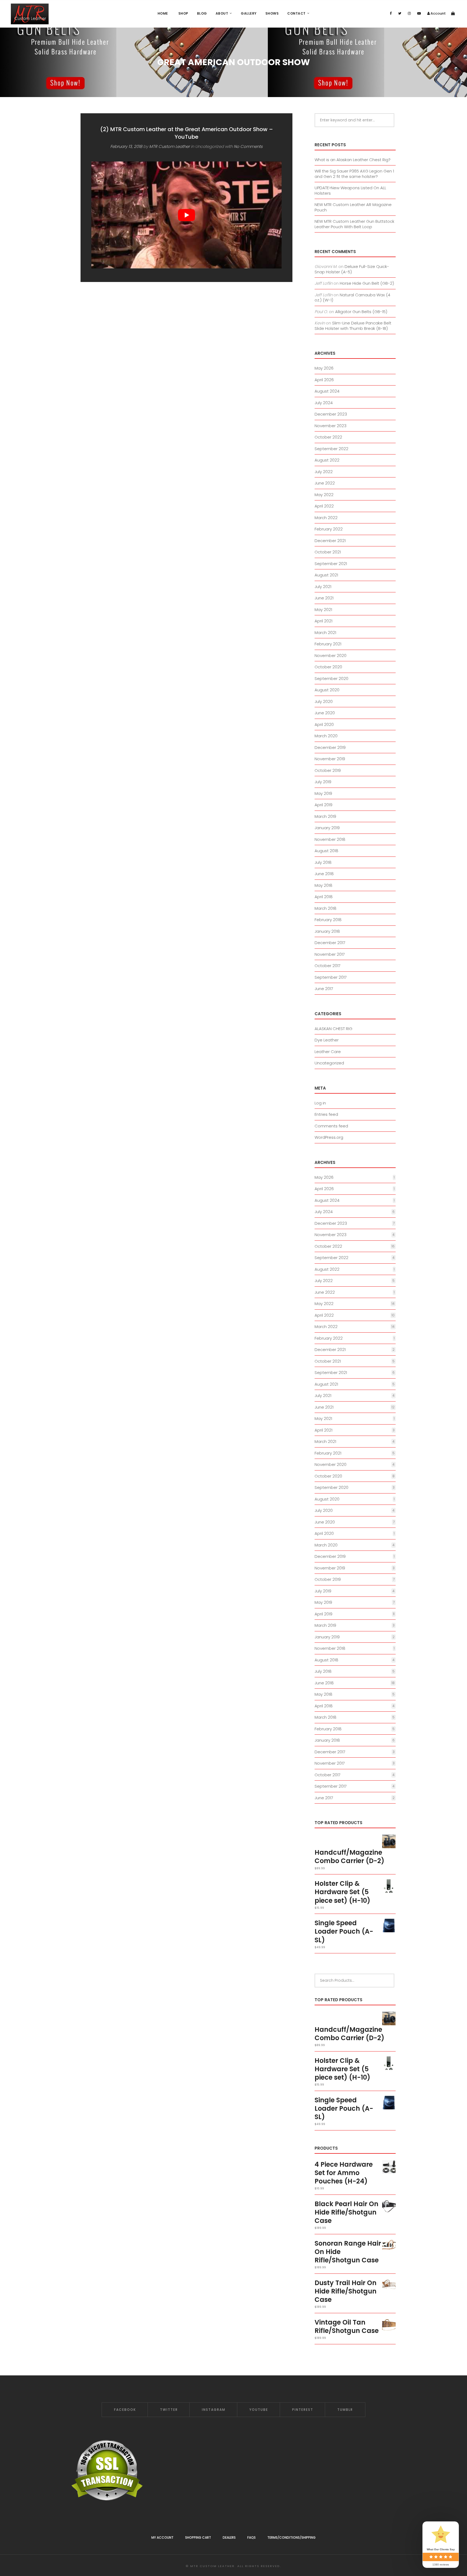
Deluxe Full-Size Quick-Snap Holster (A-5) (352, 269)
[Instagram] (409, 13)
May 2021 (323, 610)
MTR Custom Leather (169, 146)
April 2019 (323, 805)
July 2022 (324, 472)
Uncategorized (329, 1063)
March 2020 (326, 736)
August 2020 (327, 690)
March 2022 (326, 518)
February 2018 (328, 920)
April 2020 (324, 724)
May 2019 (323, 793)
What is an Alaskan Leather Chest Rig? (353, 160)
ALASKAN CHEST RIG (333, 1029)
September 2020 (331, 678)
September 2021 (331, 564)
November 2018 (330, 839)
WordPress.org (329, 1137)
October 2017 (328, 966)
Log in (320, 1103)
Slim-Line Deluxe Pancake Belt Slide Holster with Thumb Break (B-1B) (353, 326)
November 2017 (330, 954)
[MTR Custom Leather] (30, 14)
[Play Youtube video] (186, 215)
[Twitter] (400, 13)
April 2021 (323, 621)
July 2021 (323, 587)
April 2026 (324, 380)
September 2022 (331, 449)
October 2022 (328, 437)
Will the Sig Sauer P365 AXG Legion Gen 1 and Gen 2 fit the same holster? (354, 174)
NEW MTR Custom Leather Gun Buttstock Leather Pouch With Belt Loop (354, 224)
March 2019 (325, 816)
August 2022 (327, 460)
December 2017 (330, 943)
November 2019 (330, 759)
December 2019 (330, 747)
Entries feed (326, 1114)
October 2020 (328, 667)
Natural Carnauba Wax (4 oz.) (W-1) (352, 298)
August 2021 (326, 575)
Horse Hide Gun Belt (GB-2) (367, 283)
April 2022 (324, 506)
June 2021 (324, 598)
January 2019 (327, 828)
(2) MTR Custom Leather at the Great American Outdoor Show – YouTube (187, 133)
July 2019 (323, 782)
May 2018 (323, 885)
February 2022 (329, 529)
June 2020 (325, 713)
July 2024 (324, 403)
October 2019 (328, 770)
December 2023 (331, 414)
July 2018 (323, 862)
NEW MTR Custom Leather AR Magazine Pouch (353, 207)
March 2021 (325, 633)
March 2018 (326, 908)
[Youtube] (419, 13)
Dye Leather (327, 1040)
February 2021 (328, 644)
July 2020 (324, 701)
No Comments (248, 146)
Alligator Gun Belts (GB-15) (361, 312)
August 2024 (327, 391)
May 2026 (324, 368)
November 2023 (331, 426)
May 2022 (324, 495)
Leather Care (328, 1052)
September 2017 (331, 977)
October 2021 (328, 552)
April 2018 (324, 897)
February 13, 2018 (126, 146)
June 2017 (324, 989)
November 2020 (331, 655)
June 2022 (325, 483)
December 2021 (330, 541)
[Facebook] (391, 13)
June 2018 (324, 874)
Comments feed (331, 1126)
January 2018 (327, 931)
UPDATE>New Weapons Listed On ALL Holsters (350, 190)
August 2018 (326, 851)
